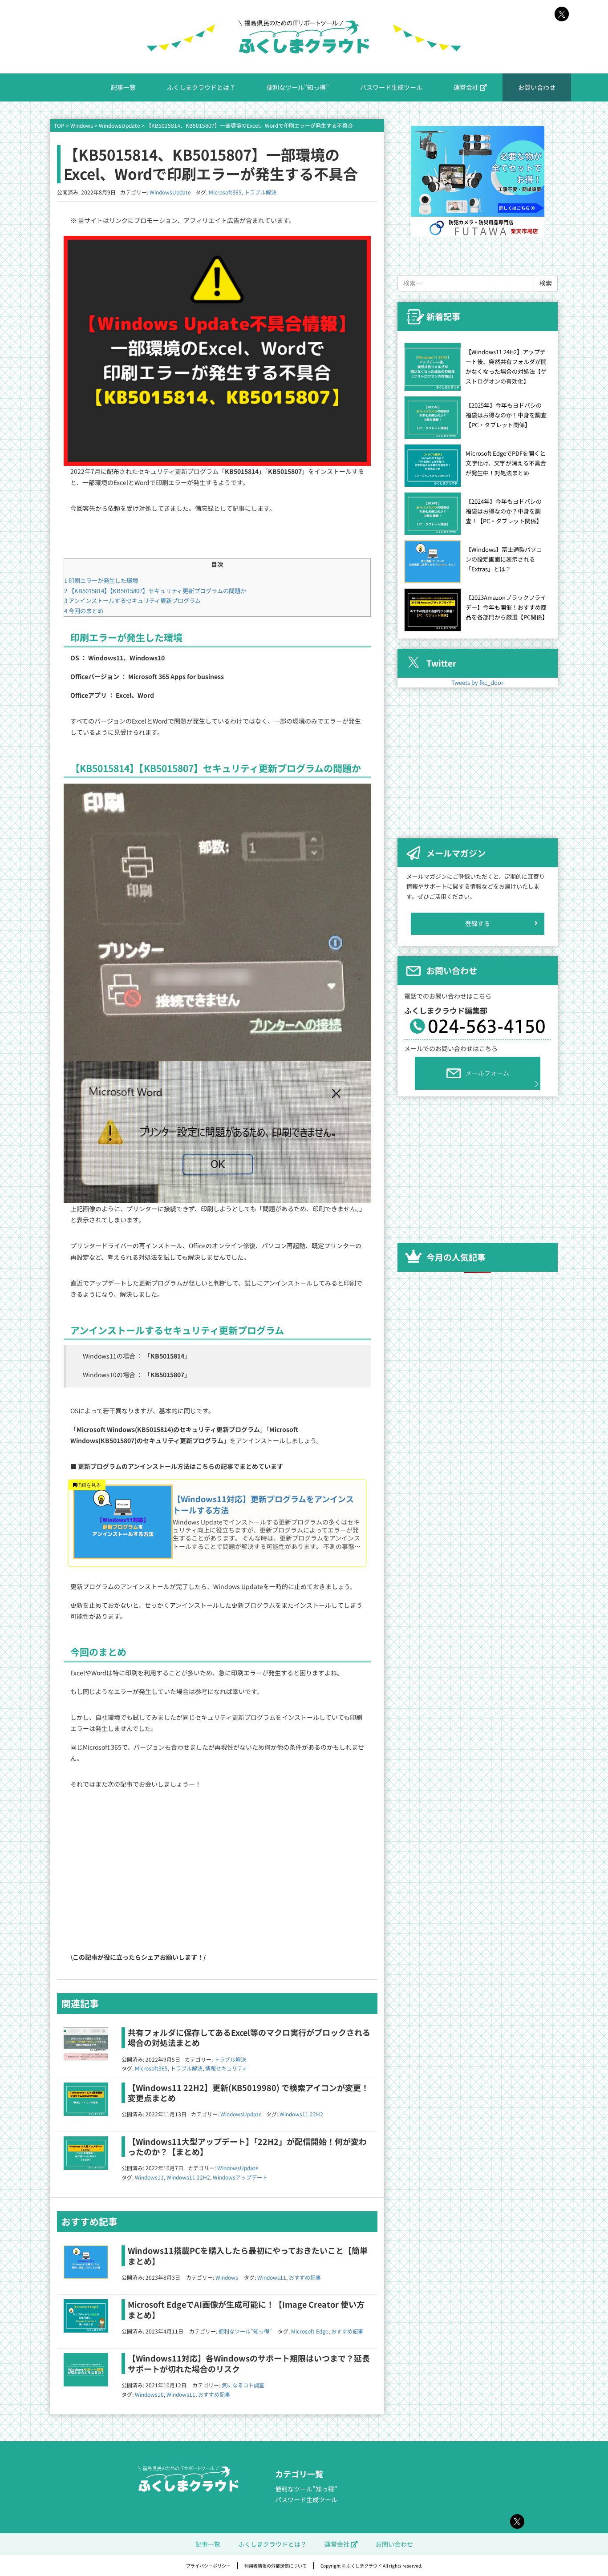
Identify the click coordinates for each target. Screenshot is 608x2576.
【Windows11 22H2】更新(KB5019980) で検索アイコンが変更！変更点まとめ (248, 2093)
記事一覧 (123, 87)
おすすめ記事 (305, 2277)
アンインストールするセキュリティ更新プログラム (132, 601)
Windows (82, 125)
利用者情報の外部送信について (276, 2566)
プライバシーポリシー (208, 2566)
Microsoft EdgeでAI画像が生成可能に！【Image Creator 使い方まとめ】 (246, 2309)
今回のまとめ (84, 611)
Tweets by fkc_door (477, 682)
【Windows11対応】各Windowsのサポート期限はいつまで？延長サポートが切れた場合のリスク (249, 2363)
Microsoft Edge (310, 2331)
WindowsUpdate (120, 125)
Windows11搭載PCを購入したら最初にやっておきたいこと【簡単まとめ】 (248, 2255)
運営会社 (467, 87)
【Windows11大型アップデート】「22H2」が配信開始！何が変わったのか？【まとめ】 (247, 2146)
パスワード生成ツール (391, 87)
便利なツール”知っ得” (298, 87)
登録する (478, 923)
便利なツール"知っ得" (245, 2331)
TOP (59, 125)
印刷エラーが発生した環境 (101, 580)
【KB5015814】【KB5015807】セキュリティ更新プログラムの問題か (155, 591)
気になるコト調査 (243, 2385)
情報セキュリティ (226, 2068)
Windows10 (149, 2394)
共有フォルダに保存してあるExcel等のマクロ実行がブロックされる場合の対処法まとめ (249, 2037)
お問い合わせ (537, 87)
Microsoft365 (225, 192)
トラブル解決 (260, 192)
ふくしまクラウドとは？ (201, 87)
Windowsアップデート (240, 2177)
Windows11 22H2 (301, 2114)
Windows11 (149, 2177)
